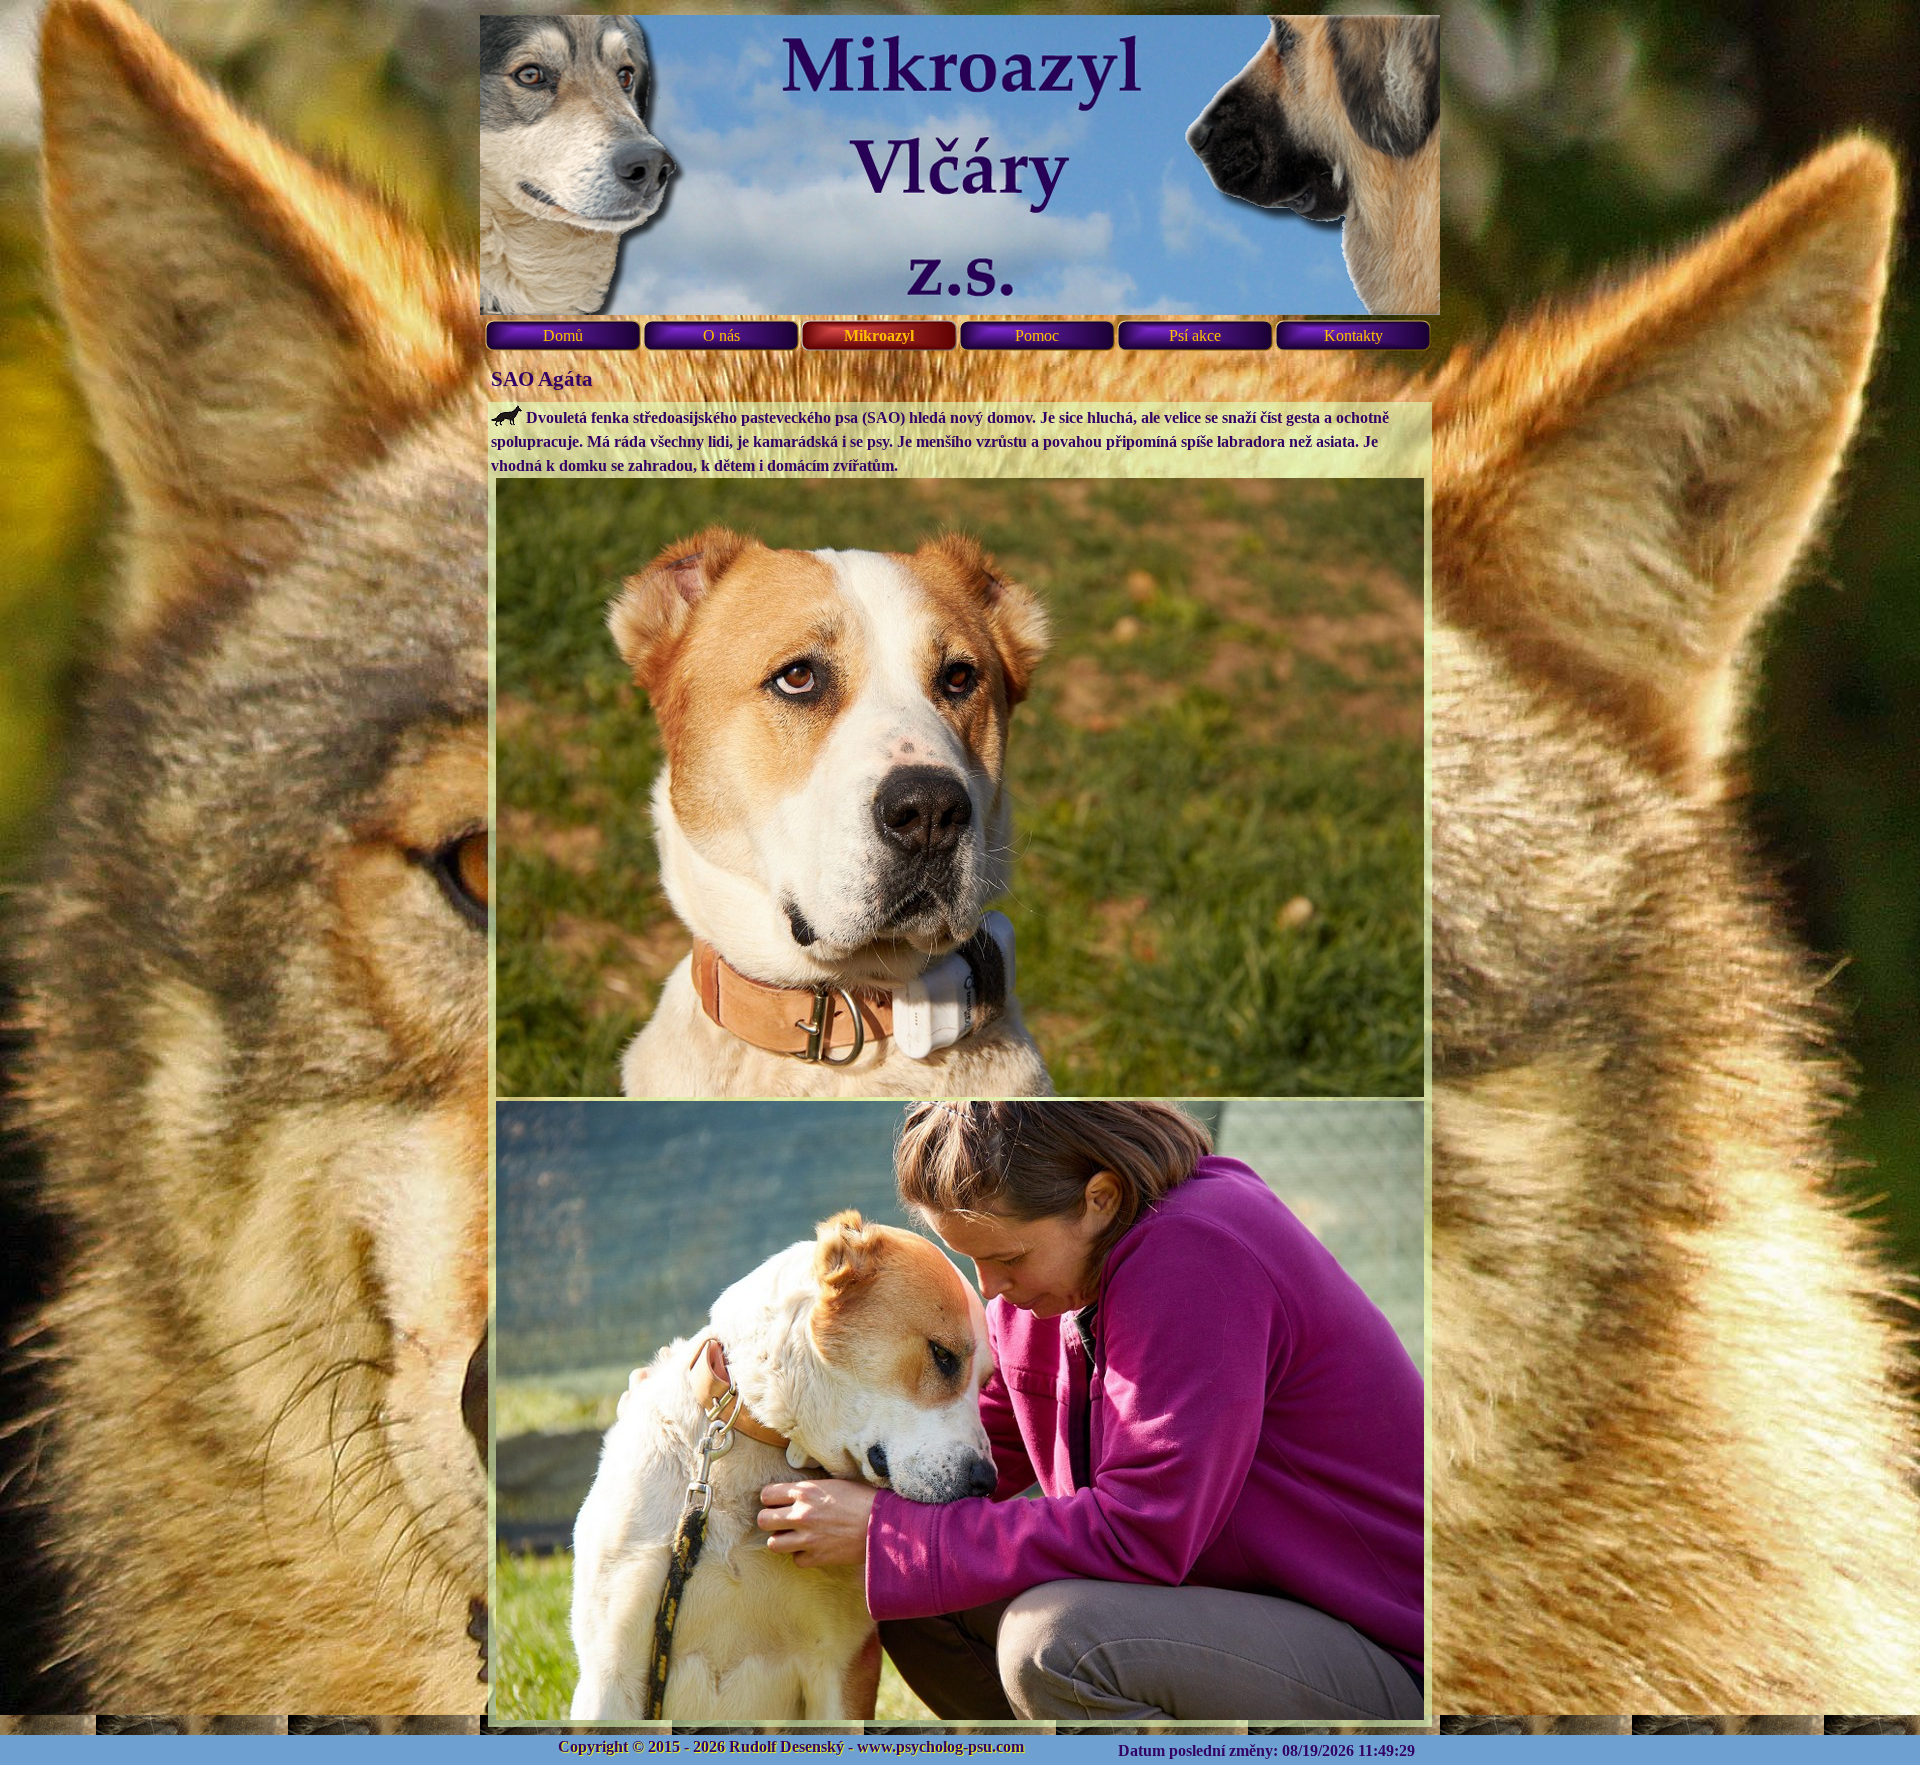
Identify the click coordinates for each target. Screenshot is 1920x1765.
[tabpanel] (960, 1064)
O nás (721, 335)
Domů (563, 335)
